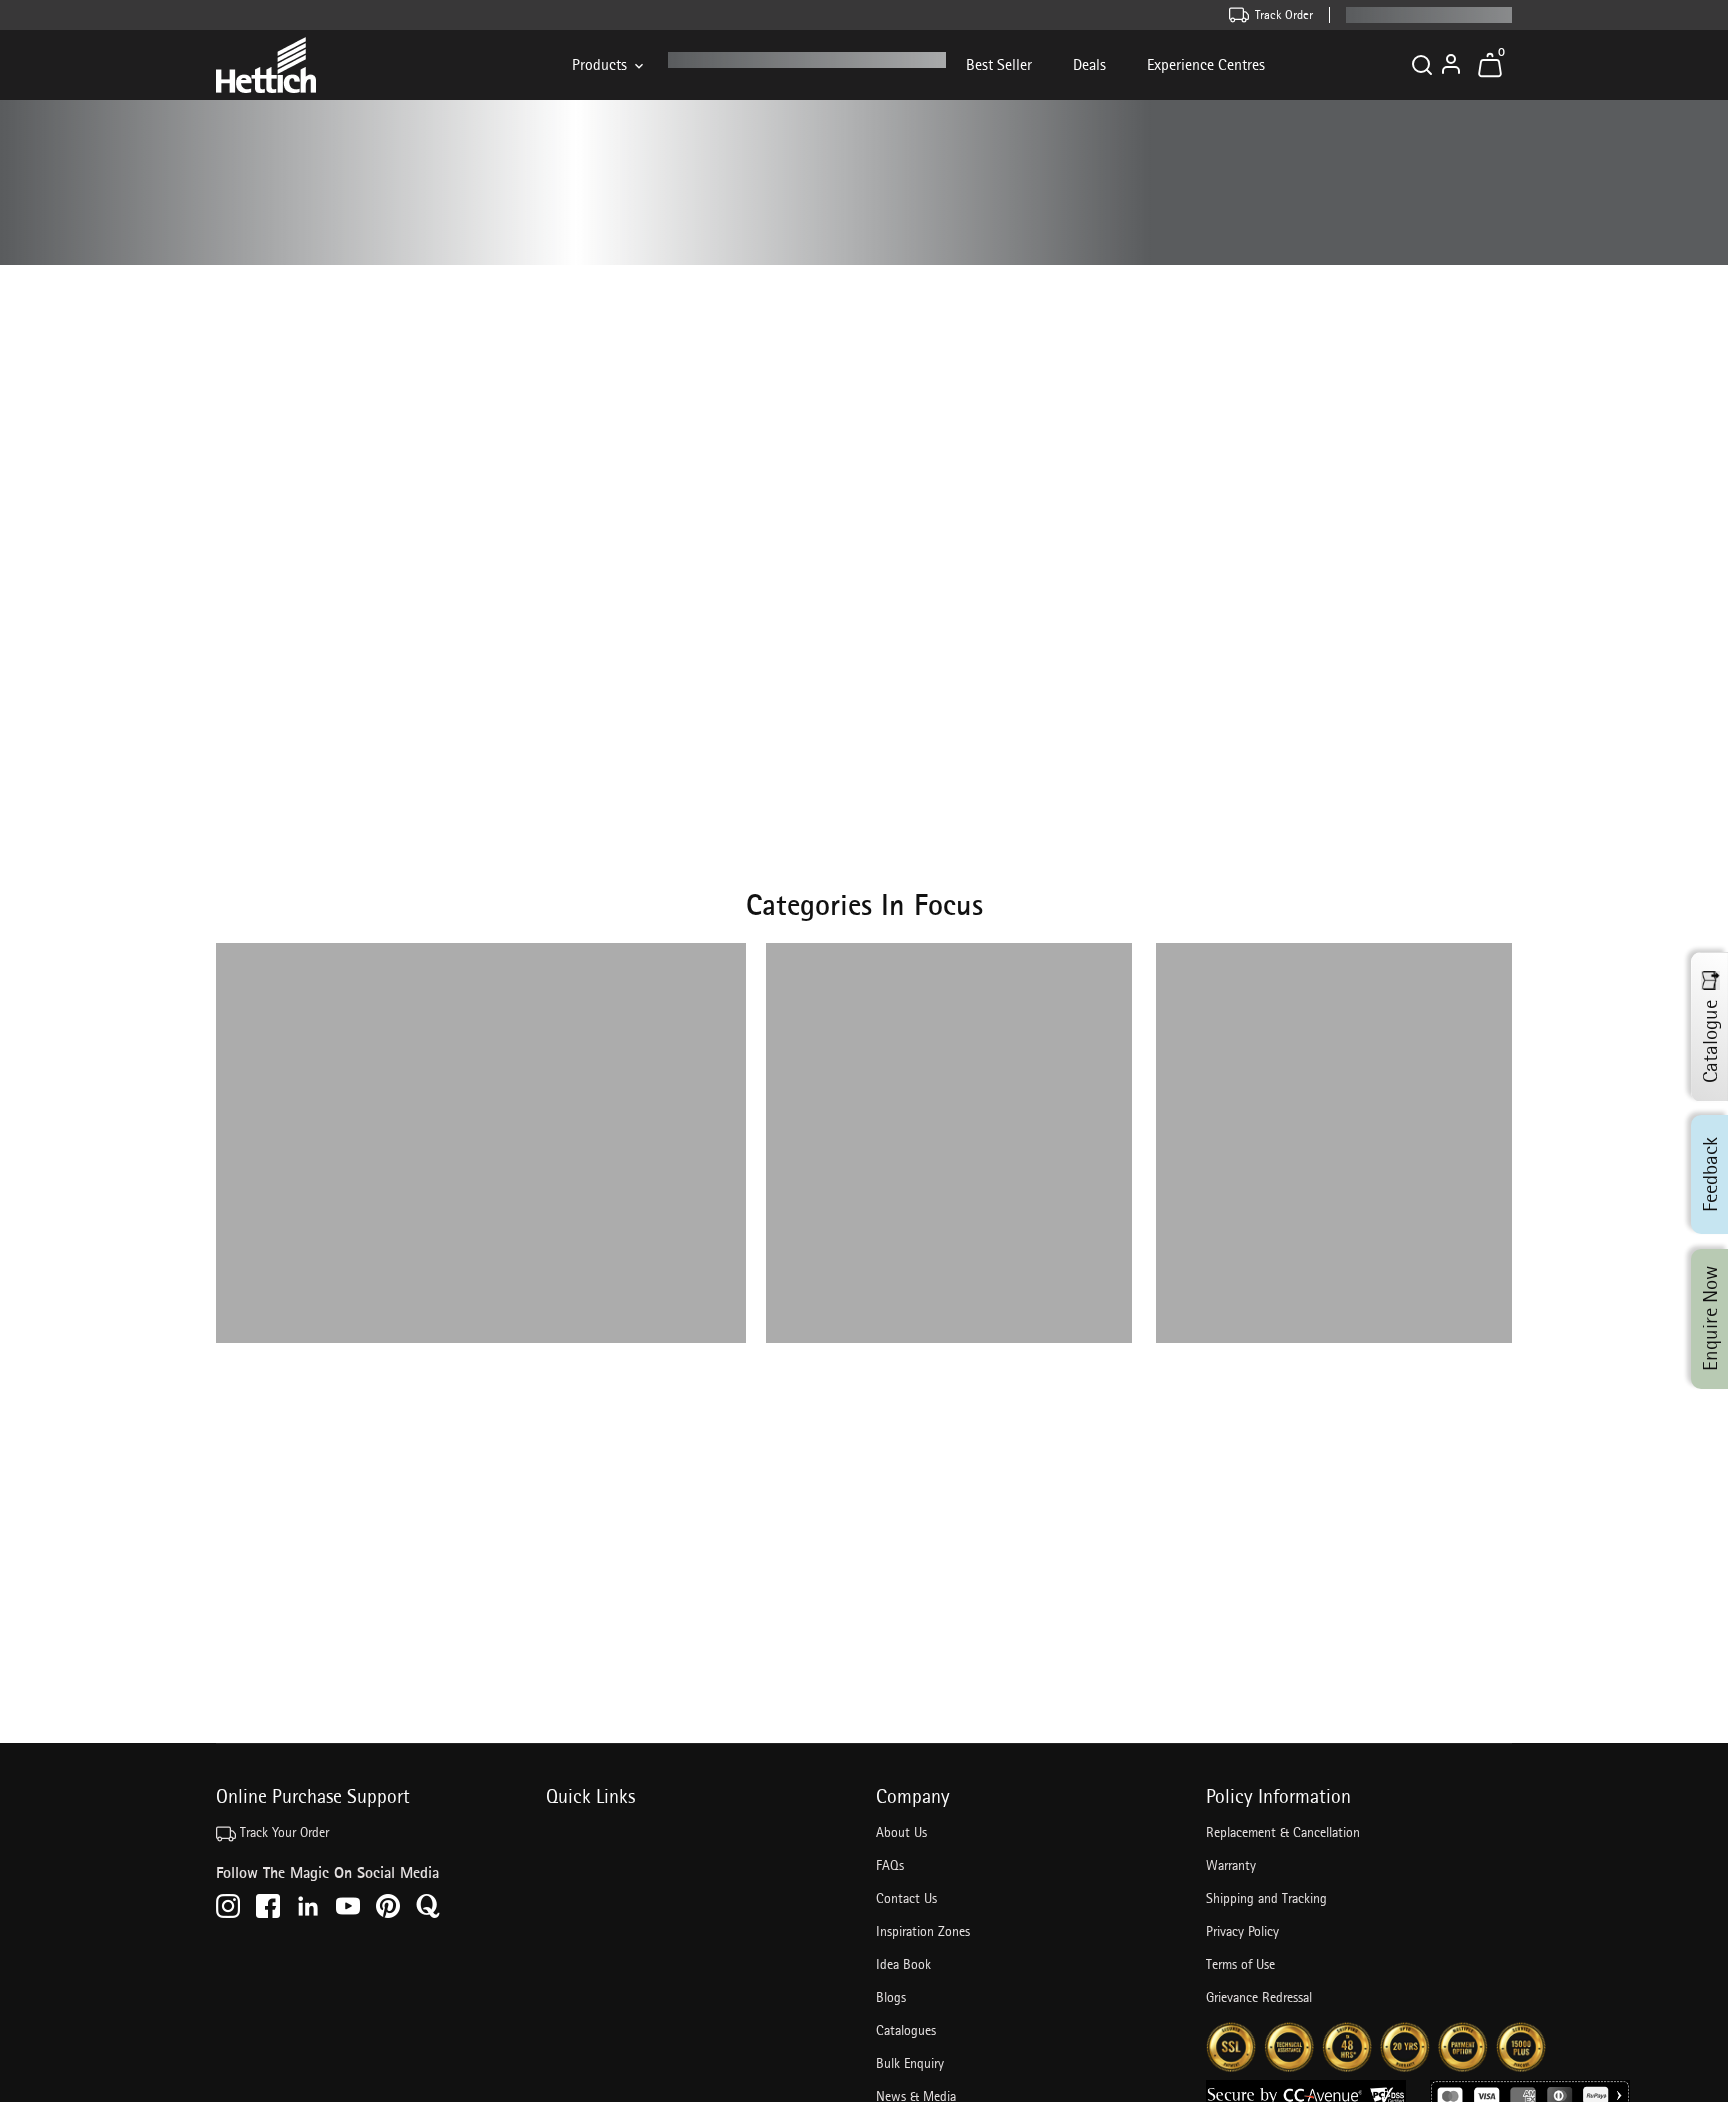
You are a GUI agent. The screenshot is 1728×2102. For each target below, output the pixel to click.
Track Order (1284, 14)
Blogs (891, 1997)
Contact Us (906, 1898)
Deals (1089, 64)
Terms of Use (1240, 1964)
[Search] (1422, 65)
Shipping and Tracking (1266, 1898)
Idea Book (903, 1964)
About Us (901, 1832)
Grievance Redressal (1259, 1997)
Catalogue (1710, 1041)
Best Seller (999, 64)
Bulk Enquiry (910, 2063)
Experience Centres (1206, 64)
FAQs (890, 1865)
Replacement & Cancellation (1283, 1832)
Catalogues (906, 2030)
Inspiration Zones (923, 1931)
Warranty (1231, 1865)
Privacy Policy (1242, 1931)
